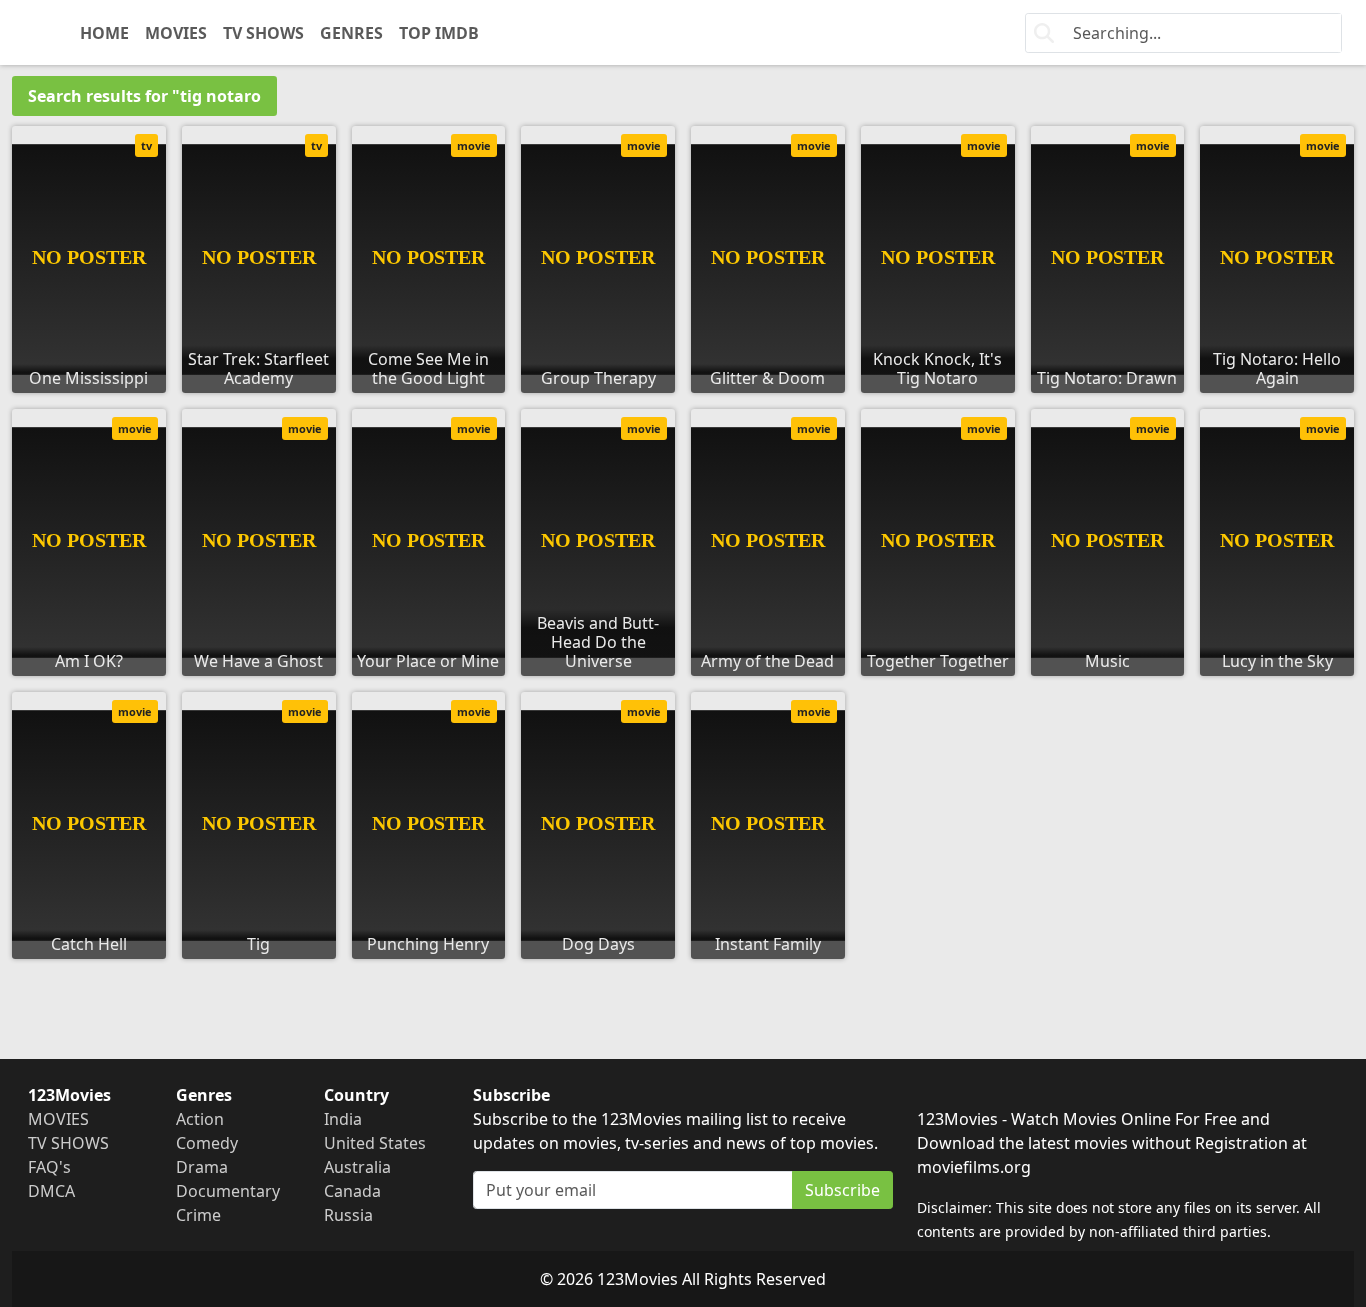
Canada (352, 1191)
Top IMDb (439, 33)
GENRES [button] (351, 33)
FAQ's (49, 1167)
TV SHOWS (263, 33)
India (343, 1119)
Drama (202, 1167)
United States (375, 1143)
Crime (198, 1215)
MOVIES (176, 33)
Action (200, 1119)
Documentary (228, 1191)
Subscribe (842, 1190)
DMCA (51, 1191)
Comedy (207, 1143)
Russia (348, 1215)
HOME (104, 33)
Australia (357, 1167)
